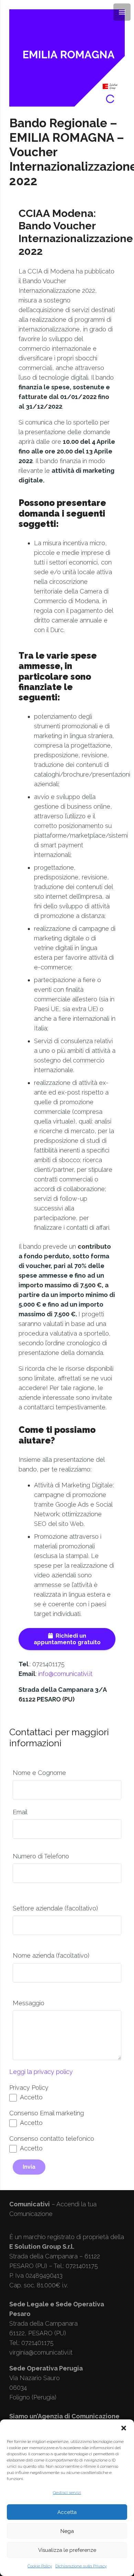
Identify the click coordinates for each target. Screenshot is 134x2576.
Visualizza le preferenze (67, 2550)
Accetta (67, 2512)
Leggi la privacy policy (41, 2072)
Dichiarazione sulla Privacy (81, 2566)
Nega (67, 2531)
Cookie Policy (40, 2566)
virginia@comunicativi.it (41, 2352)
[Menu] (122, 12)
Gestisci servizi (67, 2493)
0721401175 (37, 2343)
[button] (124, 2428)
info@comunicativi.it (65, 1674)
